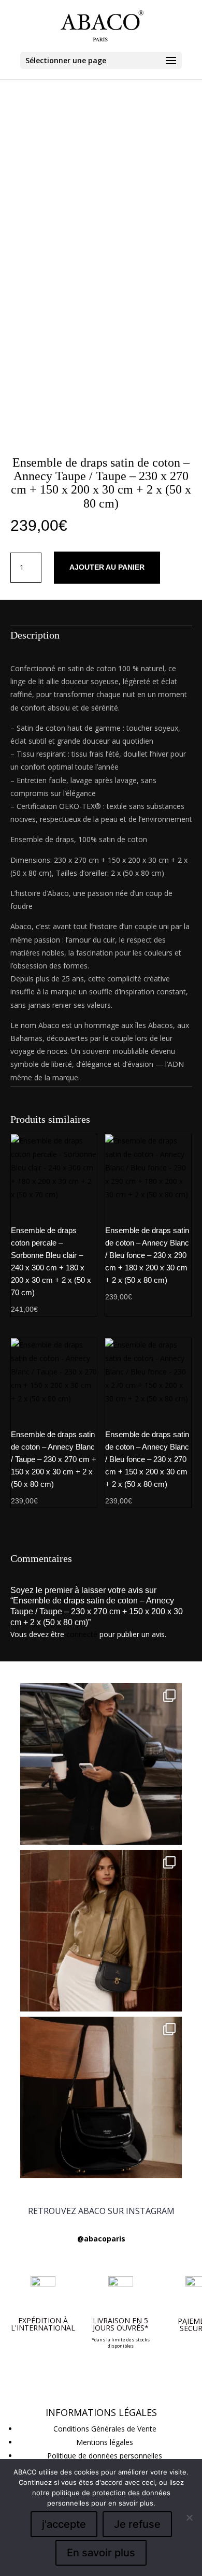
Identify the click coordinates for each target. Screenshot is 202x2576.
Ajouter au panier (107, 567)
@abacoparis (101, 2239)
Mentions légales (105, 2442)
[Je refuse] (189, 2517)
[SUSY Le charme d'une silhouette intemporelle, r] (101, 1931)
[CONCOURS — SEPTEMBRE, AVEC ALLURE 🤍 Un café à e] (101, 1764)
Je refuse (137, 2524)
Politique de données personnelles (105, 2456)
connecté (82, 1634)
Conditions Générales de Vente (105, 2429)
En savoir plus (101, 2553)
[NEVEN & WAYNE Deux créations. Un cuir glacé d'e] (101, 2097)
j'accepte (64, 2524)
